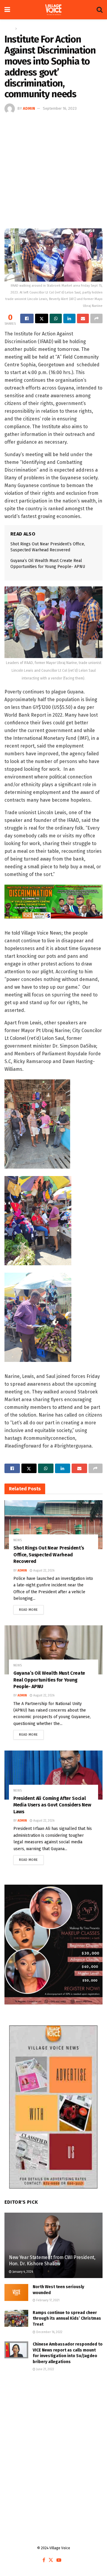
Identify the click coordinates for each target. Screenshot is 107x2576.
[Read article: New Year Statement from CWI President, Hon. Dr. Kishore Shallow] (53, 2248)
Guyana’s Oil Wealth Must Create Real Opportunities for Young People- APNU (49, 1680)
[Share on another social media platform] (96, 318)
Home (9, 29)
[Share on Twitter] (42, 318)
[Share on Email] (83, 318)
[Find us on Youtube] (59, 2560)
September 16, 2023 (60, 108)
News (23, 29)
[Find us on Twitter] (51, 2560)
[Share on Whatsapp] (56, 318)
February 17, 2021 (47, 2300)
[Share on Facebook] (27, 318)
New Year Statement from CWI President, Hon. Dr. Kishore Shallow (52, 2261)
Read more (31, 1608)
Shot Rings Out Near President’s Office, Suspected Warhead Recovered (49, 1555)
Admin (29, 108)
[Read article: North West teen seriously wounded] (16, 2292)
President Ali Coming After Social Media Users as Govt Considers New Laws (52, 1805)
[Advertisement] (53, 170)
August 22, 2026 (43, 1571)
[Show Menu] (7, 10)
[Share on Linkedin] (69, 318)
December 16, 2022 (49, 2332)
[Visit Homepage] (53, 10)
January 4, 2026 (22, 2272)
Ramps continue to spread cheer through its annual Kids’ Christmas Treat (67, 2318)
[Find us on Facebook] (44, 2560)
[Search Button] (100, 10)
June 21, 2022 (45, 2369)
